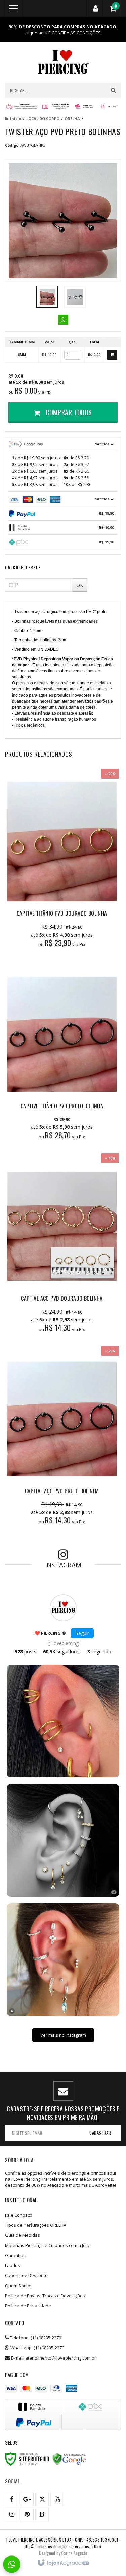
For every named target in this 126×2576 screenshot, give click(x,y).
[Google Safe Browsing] (69, 2459)
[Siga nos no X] (42, 2499)
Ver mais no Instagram (63, 2035)
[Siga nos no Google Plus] (27, 2499)
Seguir (82, 1633)
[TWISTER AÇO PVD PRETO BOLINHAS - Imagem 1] (47, 297)
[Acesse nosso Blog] (42, 2514)
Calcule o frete (23, 567)
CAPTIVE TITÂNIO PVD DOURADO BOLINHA (62, 913)
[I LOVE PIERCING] (63, 63)
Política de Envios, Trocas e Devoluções (45, 2296)
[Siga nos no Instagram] (12, 2514)
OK (80, 585)
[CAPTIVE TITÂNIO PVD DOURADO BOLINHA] (62, 862)
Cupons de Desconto (26, 2275)
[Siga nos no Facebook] (12, 2499)
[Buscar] (113, 90)
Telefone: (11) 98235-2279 (35, 2338)
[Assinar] (100, 2133)
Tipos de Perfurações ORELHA (36, 2225)
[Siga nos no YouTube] (57, 2499)
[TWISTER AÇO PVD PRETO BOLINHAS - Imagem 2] (75, 297)
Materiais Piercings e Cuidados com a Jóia (47, 2245)
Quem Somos (19, 2286)
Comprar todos (68, 412)
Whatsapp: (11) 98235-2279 (37, 2348)
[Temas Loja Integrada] (74, 2553)
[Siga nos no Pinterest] (27, 2514)
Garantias (15, 2255)
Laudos (13, 2265)
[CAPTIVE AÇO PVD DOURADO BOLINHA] (62, 1246)
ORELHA (72, 118)
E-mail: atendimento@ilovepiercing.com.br (53, 2358)
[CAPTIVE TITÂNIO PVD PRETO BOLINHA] (62, 1054)
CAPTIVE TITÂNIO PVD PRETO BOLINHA (62, 1106)
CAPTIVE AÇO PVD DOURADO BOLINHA (62, 1298)
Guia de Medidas (23, 2235)
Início (16, 118)
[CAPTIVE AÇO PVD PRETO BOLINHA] (62, 1439)
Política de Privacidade (28, 2306)
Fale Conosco (19, 2215)
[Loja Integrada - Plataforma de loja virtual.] (63, 2563)
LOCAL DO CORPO (43, 118)
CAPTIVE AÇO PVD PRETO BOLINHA (62, 1491)
